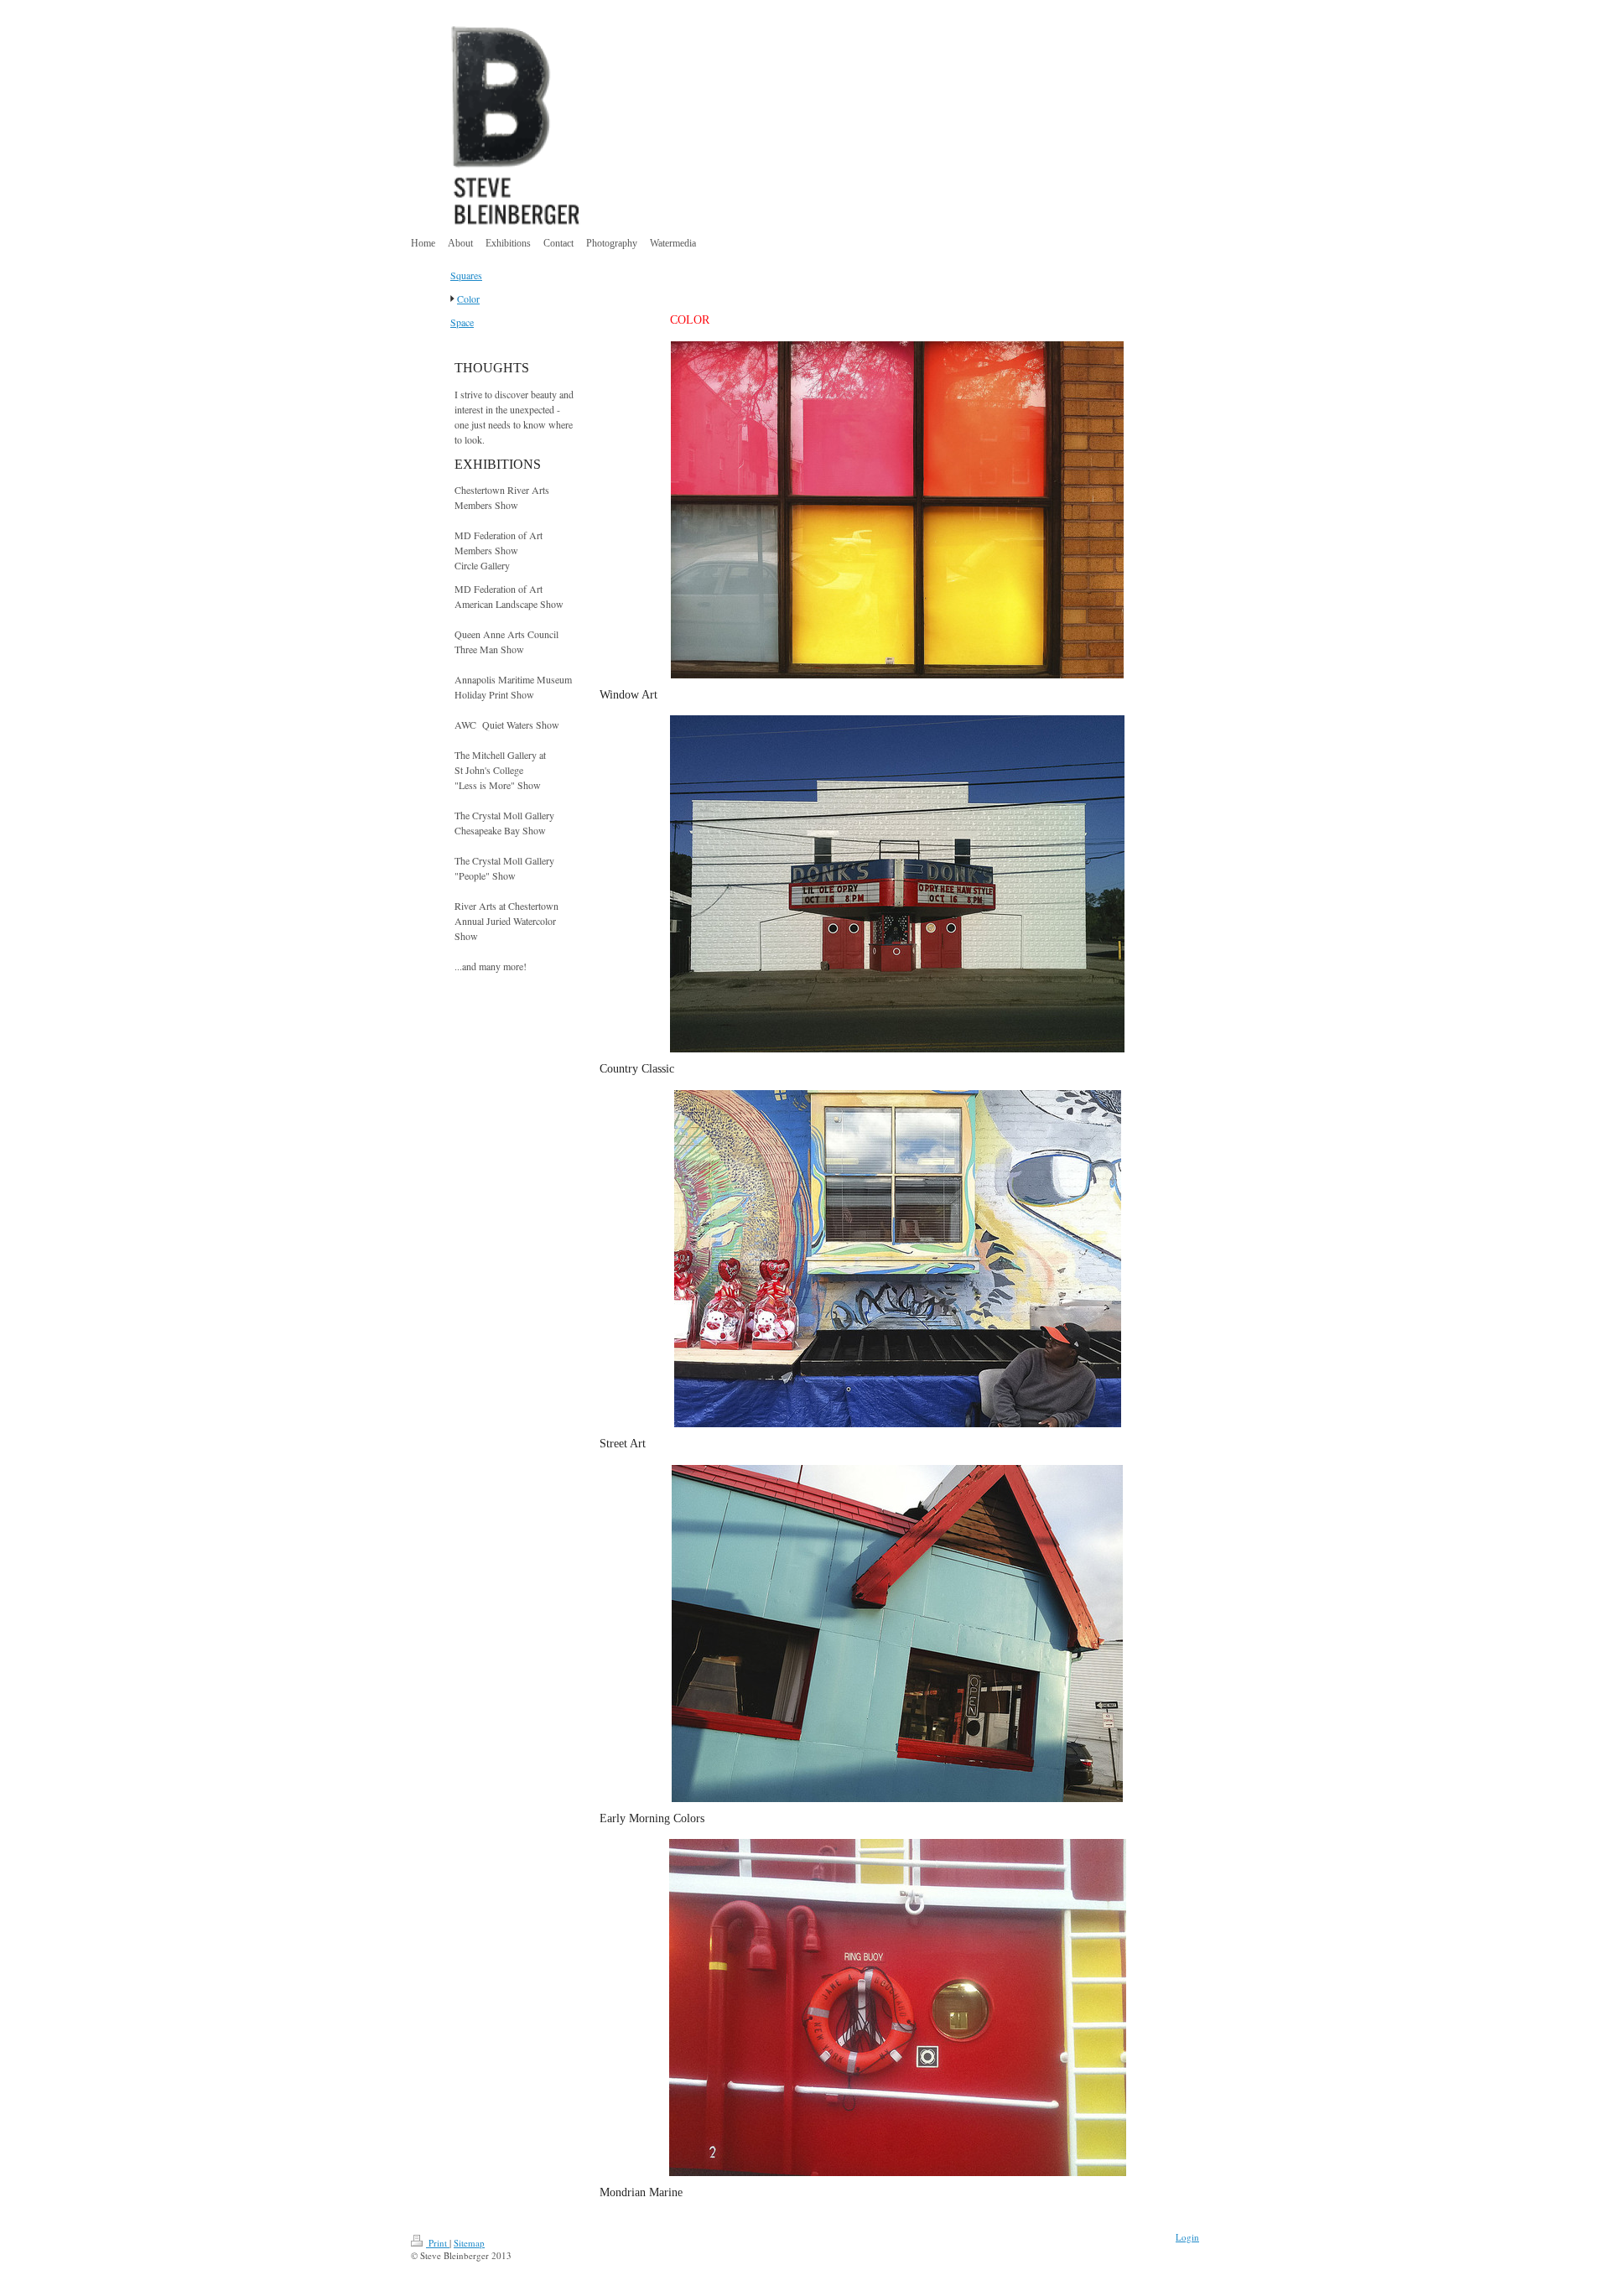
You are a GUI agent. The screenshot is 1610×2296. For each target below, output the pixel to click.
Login (1187, 2237)
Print (438, 2243)
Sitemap (469, 2243)
